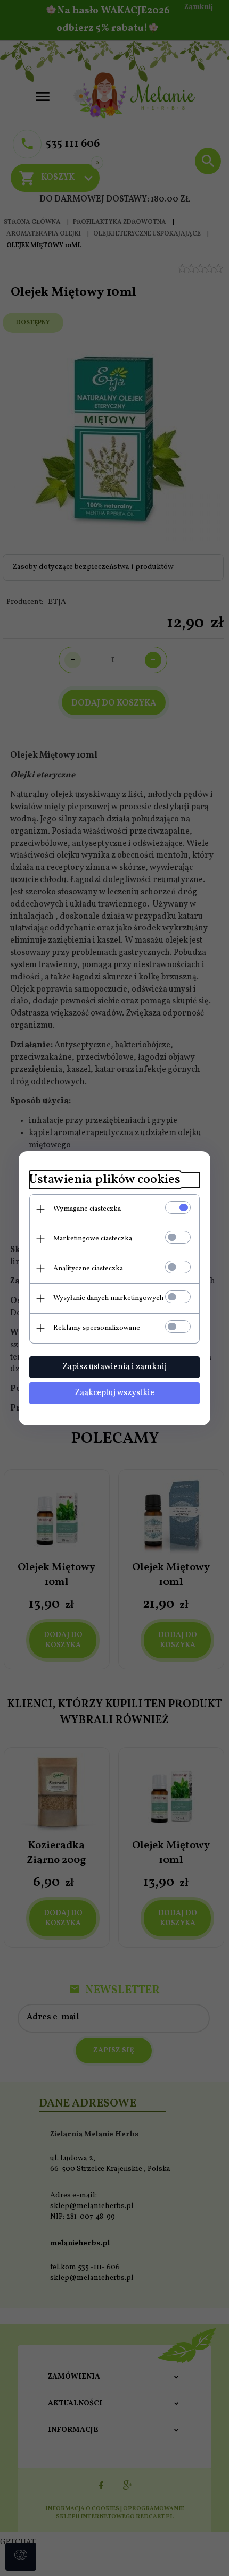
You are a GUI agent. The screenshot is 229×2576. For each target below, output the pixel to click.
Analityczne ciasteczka (88, 1269)
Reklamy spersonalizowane (97, 1328)
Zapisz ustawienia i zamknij (114, 1367)
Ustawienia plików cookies (105, 1180)
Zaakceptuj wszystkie (114, 1393)
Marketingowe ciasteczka (93, 1239)
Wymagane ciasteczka (87, 1209)
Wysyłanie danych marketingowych (108, 1298)
